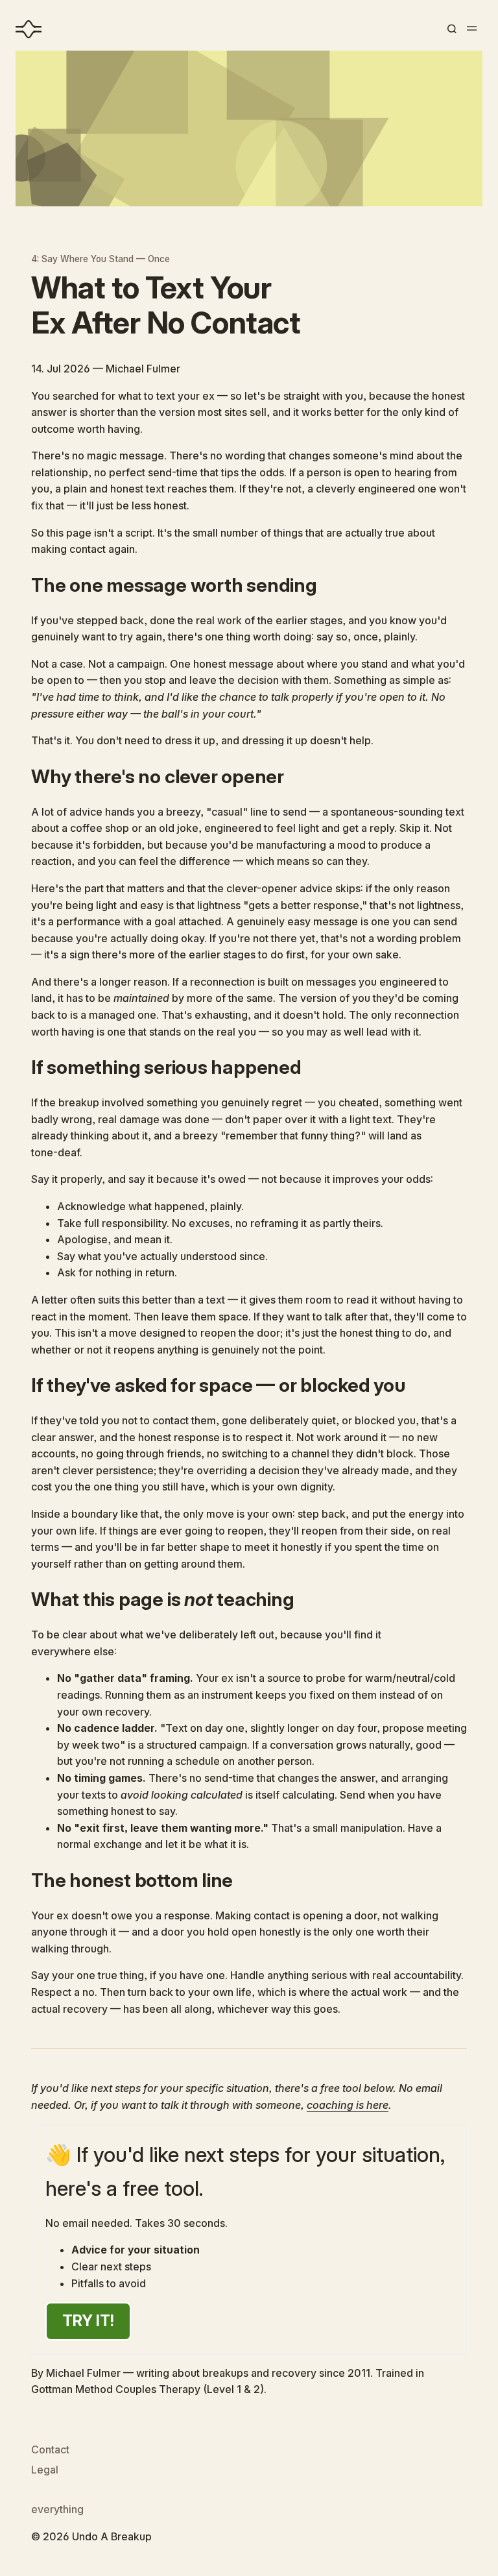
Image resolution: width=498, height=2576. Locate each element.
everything (57, 2509)
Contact (50, 2449)
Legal (45, 2470)
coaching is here (348, 2105)
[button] (451, 29)
